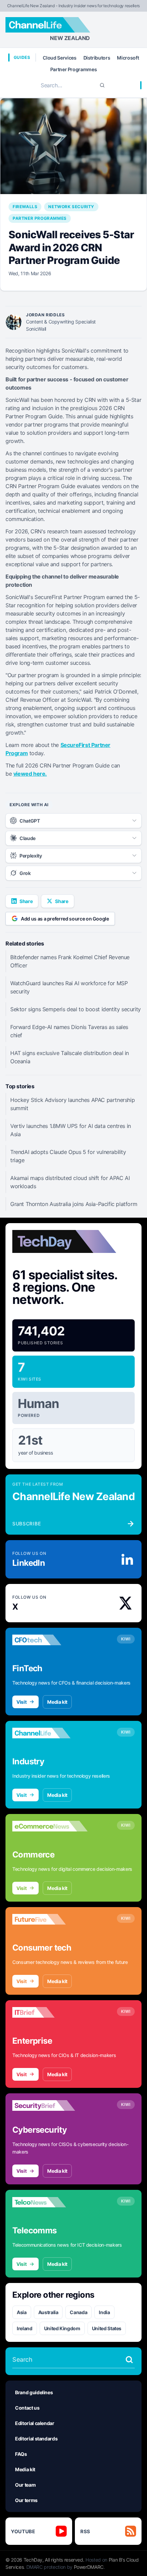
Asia (22, 2312)
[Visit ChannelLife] (50, 1733)
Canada (78, 2312)
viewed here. (30, 774)
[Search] (102, 85)
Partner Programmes (74, 69)
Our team (25, 2485)
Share (26, 901)
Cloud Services (59, 58)
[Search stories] (129, 2360)
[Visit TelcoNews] (50, 2202)
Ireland (25, 2328)
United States (107, 2328)
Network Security (71, 207)
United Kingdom (62, 2328)
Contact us (27, 2408)
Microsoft (128, 58)
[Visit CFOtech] (50, 1640)
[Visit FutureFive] (50, 1919)
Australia (48, 2312)
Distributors (97, 58)
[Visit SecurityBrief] (50, 2106)
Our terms (26, 2500)
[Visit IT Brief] (50, 2013)
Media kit (57, 1702)
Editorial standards (36, 2439)
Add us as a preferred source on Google (65, 919)
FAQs (21, 2454)
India (104, 2312)
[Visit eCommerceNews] (50, 1826)
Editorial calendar (35, 2423)
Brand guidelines (34, 2392)
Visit (21, 1702)
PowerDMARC (89, 2567)
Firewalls (25, 207)
